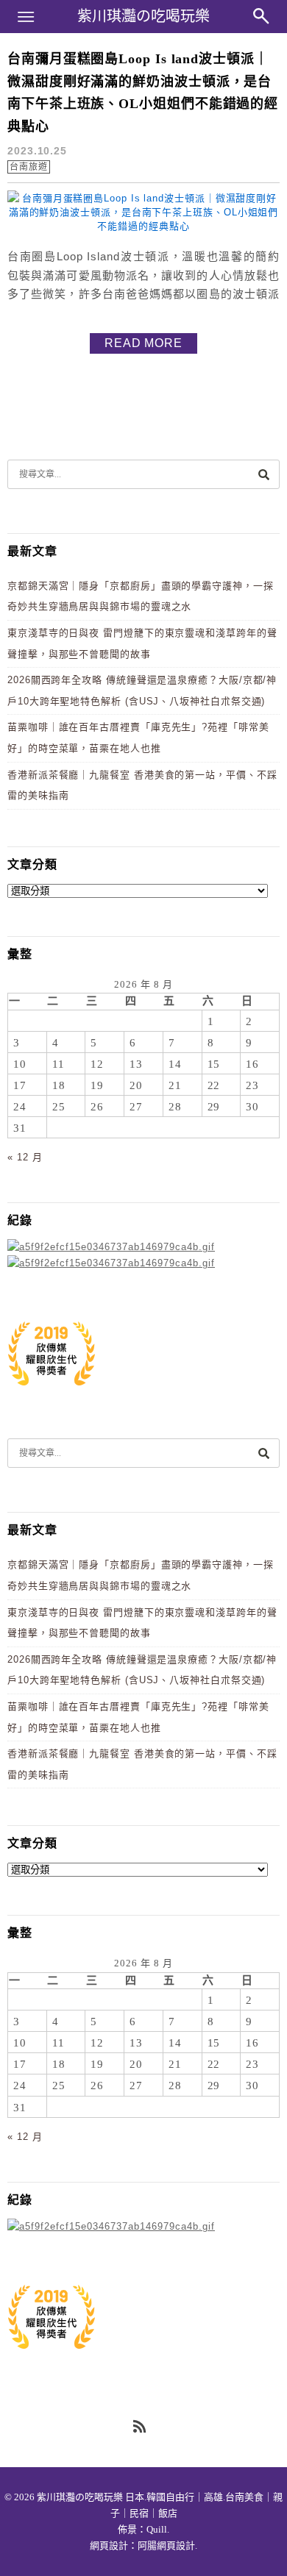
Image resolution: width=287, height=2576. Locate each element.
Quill (157, 2529)
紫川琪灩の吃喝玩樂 (143, 16)
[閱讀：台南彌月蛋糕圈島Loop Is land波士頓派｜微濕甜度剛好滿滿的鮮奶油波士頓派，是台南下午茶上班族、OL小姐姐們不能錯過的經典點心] (143, 226)
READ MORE (143, 343)
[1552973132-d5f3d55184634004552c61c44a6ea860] (52, 1393)
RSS (141, 2427)
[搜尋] (263, 474)
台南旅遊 (29, 167)
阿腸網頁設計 (166, 2545)
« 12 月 (25, 1157)
